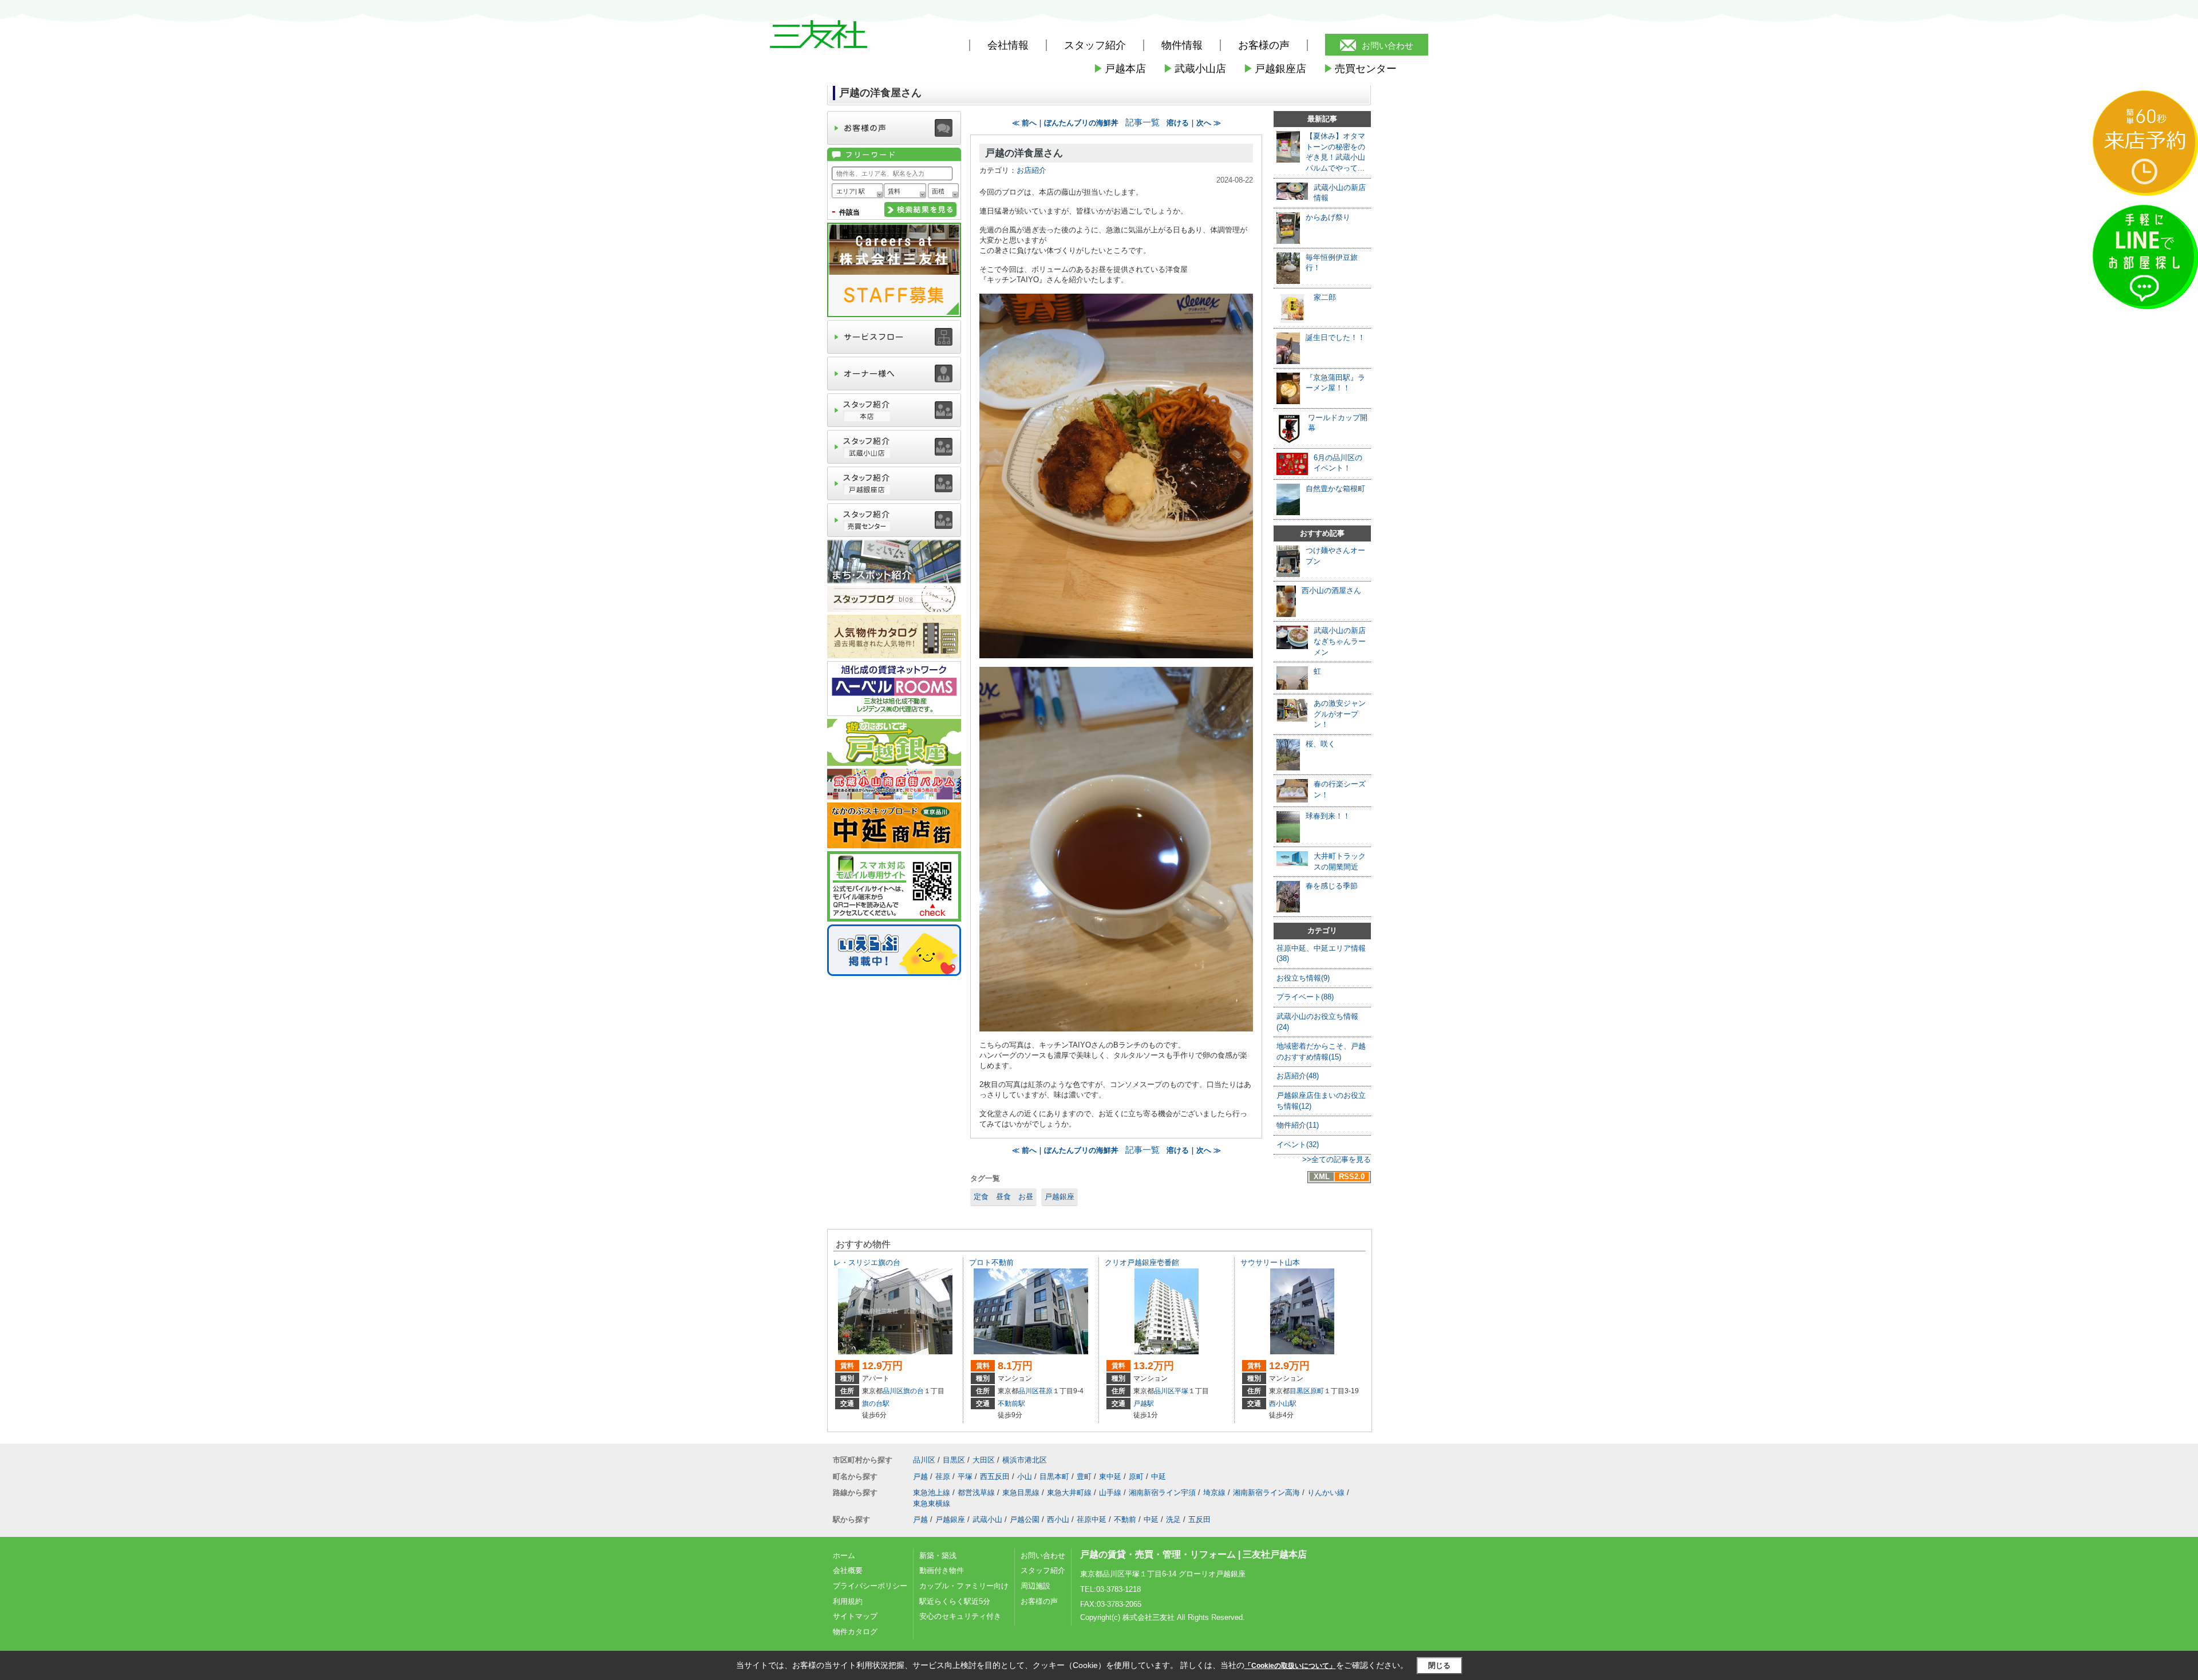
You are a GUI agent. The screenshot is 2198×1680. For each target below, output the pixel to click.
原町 (1317, 1391)
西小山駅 (1283, 1404)
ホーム (844, 1556)
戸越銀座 (1060, 1197)
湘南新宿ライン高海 (1266, 1493)
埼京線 (1214, 1493)
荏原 (1046, 1391)
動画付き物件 (942, 1570)
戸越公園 (1025, 1519)
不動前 (1125, 1519)
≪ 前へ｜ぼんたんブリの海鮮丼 (1065, 123)
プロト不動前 (991, 1262)
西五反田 (995, 1477)
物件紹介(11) (1298, 1125)
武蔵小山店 (1195, 69)
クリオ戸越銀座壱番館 (1142, 1262)
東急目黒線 (1021, 1493)
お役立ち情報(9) (1303, 978)
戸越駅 (1144, 1404)
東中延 (1110, 1477)
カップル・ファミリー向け (964, 1586)
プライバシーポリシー (870, 1586)
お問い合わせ (1387, 46)
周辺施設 (1035, 1586)
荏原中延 (1092, 1519)
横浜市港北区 (1025, 1460)
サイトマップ (855, 1616)
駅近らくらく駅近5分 (955, 1601)
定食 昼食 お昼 (1003, 1197)
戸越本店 (1120, 69)
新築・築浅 (938, 1556)
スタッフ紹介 (1043, 1570)
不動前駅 (1011, 1404)
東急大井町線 (1069, 1493)
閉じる (1439, 1665)
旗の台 (914, 1391)
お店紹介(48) (1298, 1076)
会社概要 (848, 1570)
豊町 (1084, 1477)
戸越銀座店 (1275, 69)
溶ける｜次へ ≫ (1194, 123)
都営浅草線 (976, 1493)
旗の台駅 (876, 1404)
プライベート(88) (1305, 997)
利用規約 (848, 1601)
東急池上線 (932, 1493)
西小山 (1058, 1519)
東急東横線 (932, 1503)
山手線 (1110, 1493)
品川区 (893, 1391)
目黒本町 (1054, 1477)
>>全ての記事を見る (1337, 1159)
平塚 (1181, 1391)
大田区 (984, 1460)
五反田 (1199, 1519)
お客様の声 (1264, 45)
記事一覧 (1143, 122)
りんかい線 (1326, 1493)
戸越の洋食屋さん (1024, 153)
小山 (1025, 1477)
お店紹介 (1031, 170)
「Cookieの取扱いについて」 (1290, 1666)
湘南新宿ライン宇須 (1162, 1493)
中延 (1159, 1477)
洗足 (1173, 1519)
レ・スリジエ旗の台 (867, 1262)
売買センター (1360, 69)
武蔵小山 (987, 1519)
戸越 (920, 1477)
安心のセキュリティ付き (960, 1616)
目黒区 (1300, 1391)
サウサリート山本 (1270, 1262)
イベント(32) (1298, 1145)
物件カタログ (855, 1632)
